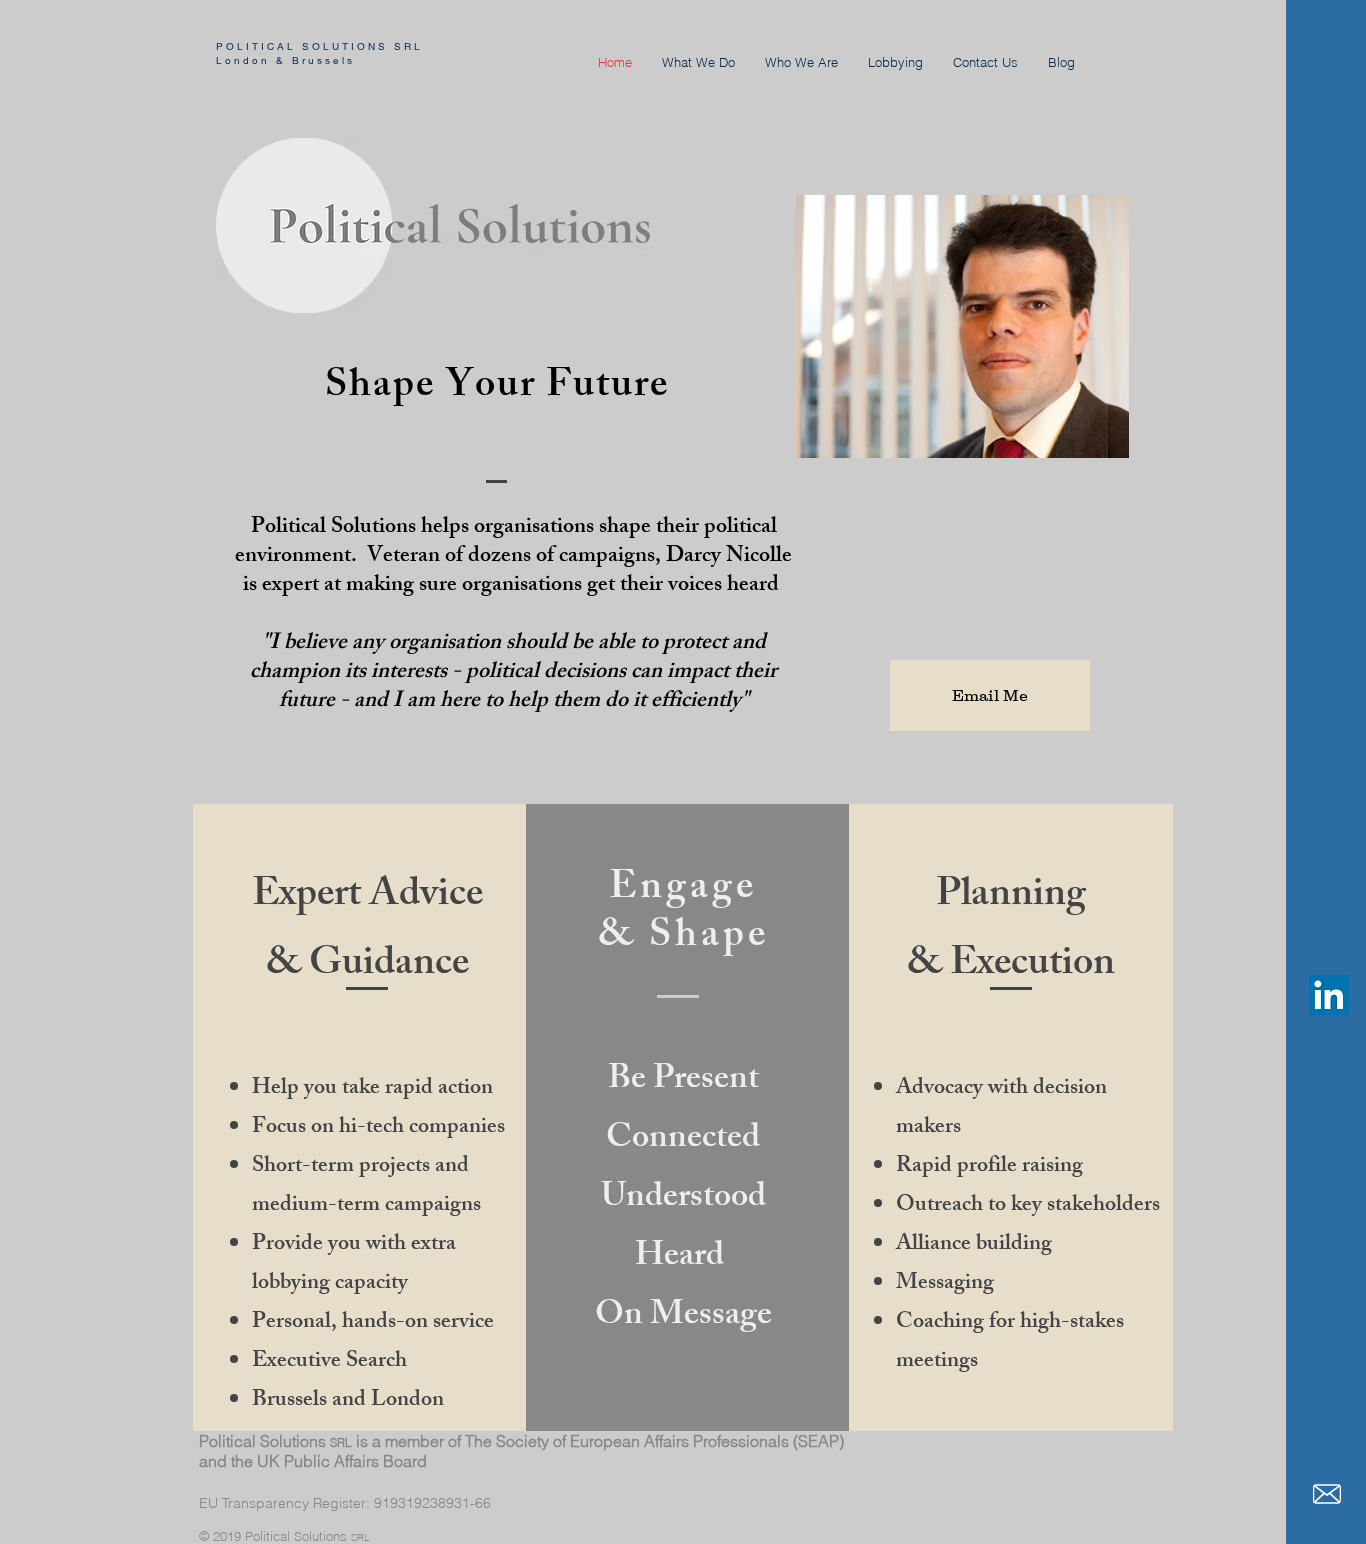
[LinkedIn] (1329, 995)
